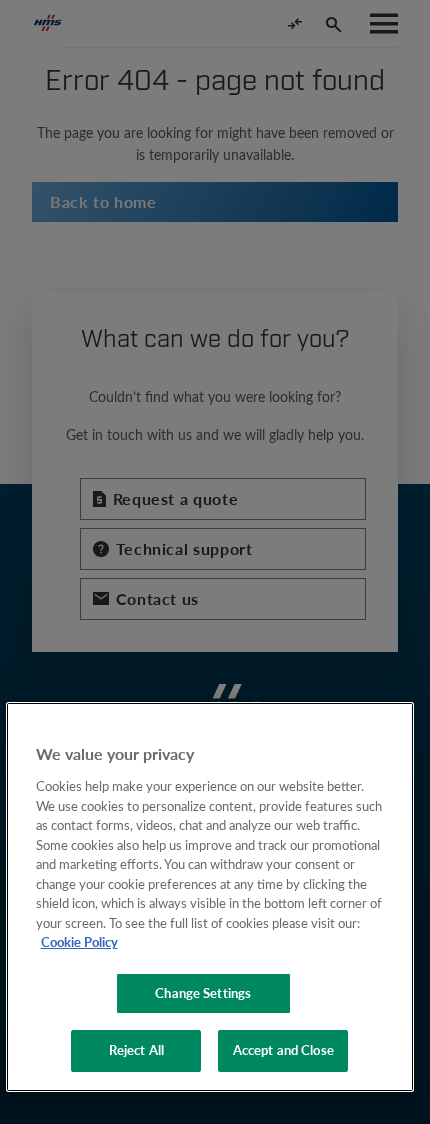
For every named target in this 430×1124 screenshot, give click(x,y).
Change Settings (203, 993)
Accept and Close (283, 1050)
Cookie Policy (79, 942)
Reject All (136, 1050)
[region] (210, 897)
